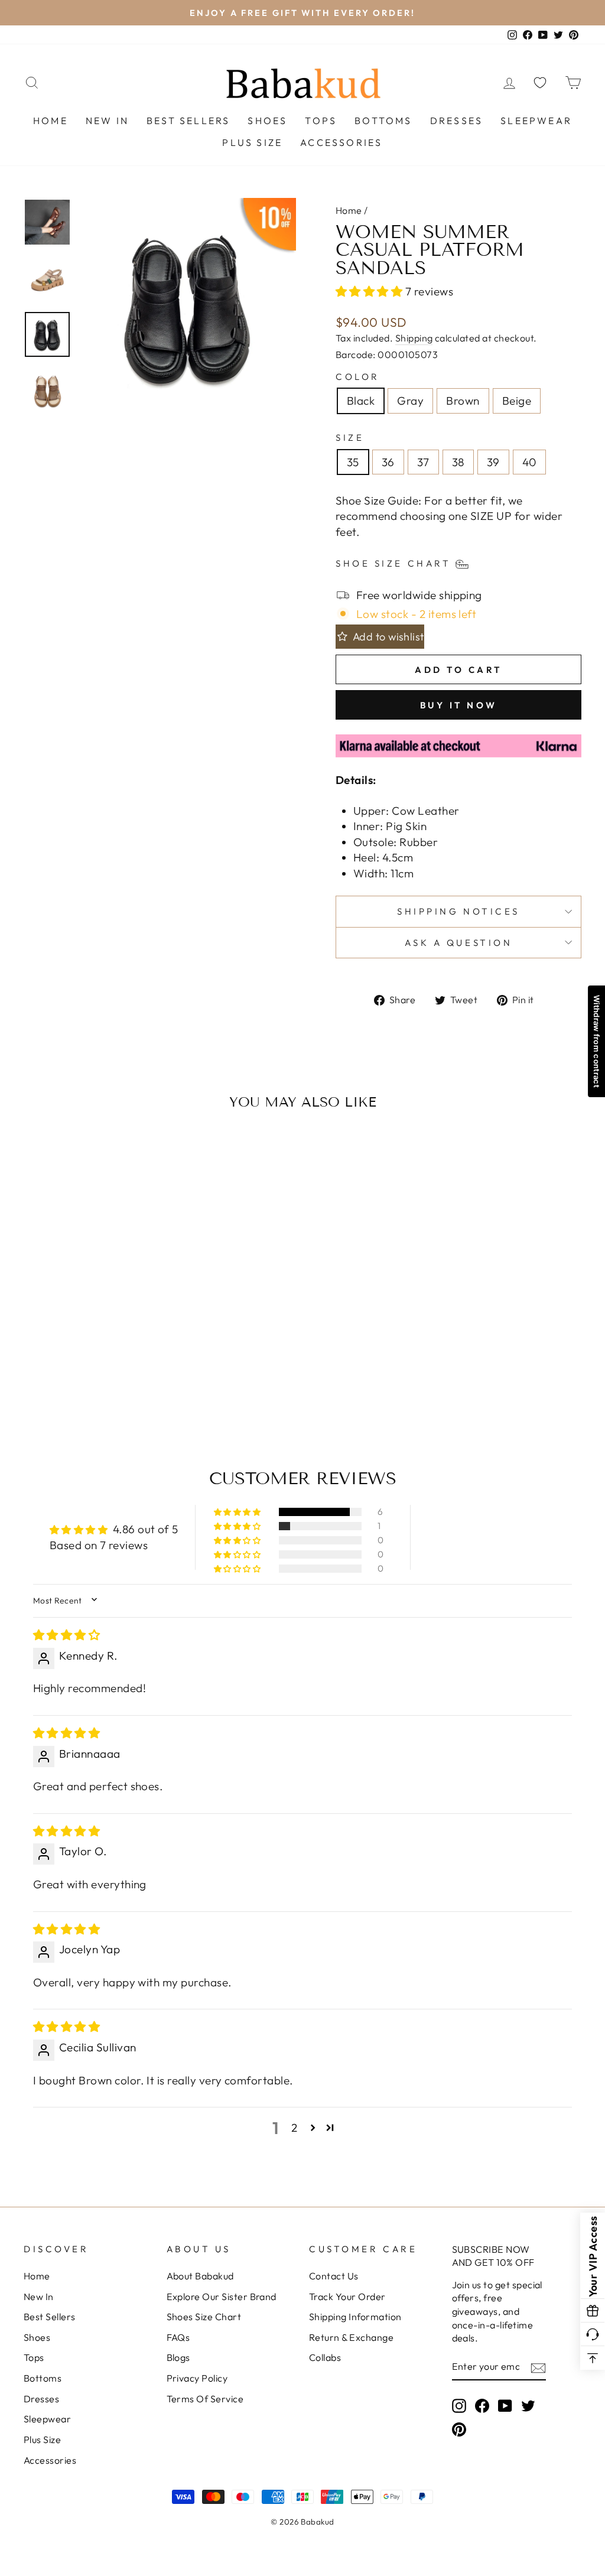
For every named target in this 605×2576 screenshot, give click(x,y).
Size (350, 438)
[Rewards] (593, 2311)
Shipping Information (355, 2317)
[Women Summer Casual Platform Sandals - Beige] (113, 1368)
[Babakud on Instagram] (459, 2406)
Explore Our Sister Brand (222, 2297)
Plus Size (252, 142)
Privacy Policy (197, 2378)
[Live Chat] (593, 2334)
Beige (517, 401)
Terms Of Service (205, 2399)
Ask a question (459, 943)
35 (353, 462)
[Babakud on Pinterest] (459, 2429)
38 (458, 462)
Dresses (456, 121)
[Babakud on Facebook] (482, 2406)
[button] (370, 291)
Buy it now (459, 705)
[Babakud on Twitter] (528, 2406)
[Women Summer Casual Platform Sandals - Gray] (81, 1368)
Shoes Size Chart (204, 2317)
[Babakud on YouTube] (505, 2406)
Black (361, 401)
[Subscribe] (538, 2367)
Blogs (178, 2357)
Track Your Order (347, 2297)
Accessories (341, 142)
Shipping (414, 338)
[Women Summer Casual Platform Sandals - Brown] (97, 1368)
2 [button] (294, 2128)
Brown (463, 401)
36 (388, 462)
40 (529, 462)
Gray (410, 401)
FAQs (178, 2337)
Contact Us (334, 2276)
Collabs (325, 2357)
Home (51, 121)
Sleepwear (536, 121)
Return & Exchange (351, 2337)
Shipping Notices (458, 911)
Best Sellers (188, 121)
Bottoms (383, 121)
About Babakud (200, 2276)
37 (423, 462)
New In (107, 121)
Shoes (267, 121)
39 (493, 462)
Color (358, 377)
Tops (321, 121)
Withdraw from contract (597, 1041)
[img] (66, 1635)
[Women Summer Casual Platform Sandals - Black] (65, 1368)
